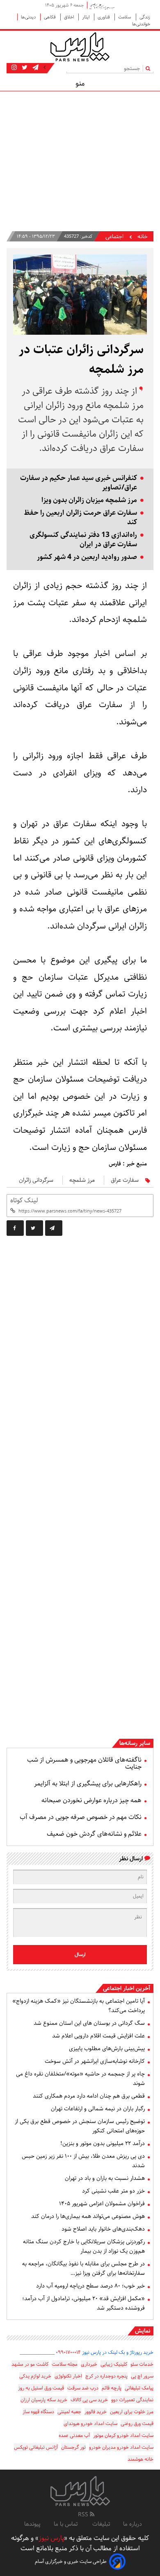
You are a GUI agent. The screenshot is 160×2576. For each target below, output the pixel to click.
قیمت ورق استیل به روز (41, 2388)
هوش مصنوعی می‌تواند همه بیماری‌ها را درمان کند (88, 2216)
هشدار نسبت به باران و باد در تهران (105, 2178)
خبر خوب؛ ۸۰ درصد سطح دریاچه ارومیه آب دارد (90, 2286)
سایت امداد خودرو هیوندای (90, 2424)
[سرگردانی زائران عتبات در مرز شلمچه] (54, 1228)
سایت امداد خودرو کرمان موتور (123, 2435)
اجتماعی (114, 237)
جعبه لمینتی (69, 2412)
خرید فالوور (96, 2412)
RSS (84, 2515)
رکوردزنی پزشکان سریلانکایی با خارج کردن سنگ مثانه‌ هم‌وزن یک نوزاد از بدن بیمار (84, 2246)
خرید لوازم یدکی (35, 2376)
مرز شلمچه (82, 1180)
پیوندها (32, 2524)
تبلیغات (101, 2524)
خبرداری (89, 2364)
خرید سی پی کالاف (89, 2400)
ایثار (86, 17)
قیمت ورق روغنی (137, 2424)
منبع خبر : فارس (128, 1164)
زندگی (145, 17)
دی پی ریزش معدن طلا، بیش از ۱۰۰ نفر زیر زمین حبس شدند (83, 2161)
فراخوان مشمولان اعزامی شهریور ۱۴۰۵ (102, 2204)
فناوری (104, 17)
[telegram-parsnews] (35, 68)
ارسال (80, 1955)
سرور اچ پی (142, 2376)
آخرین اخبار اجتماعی (127, 1988)
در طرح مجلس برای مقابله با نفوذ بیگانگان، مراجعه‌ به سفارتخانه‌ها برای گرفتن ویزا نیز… (83, 2268)
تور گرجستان (73, 2447)
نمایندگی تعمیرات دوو (132, 2400)
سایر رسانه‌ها (135, 1743)
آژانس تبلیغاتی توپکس (36, 2447)
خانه (143, 237)
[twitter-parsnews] (24, 68)
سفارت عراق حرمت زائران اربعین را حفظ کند (80, 518)
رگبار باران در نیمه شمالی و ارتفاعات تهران (98, 2109)
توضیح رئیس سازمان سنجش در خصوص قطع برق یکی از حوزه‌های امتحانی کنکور (80, 2126)
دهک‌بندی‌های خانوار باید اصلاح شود (103, 2229)
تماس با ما (66, 2524)
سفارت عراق (125, 1180)
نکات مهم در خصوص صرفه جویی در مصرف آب (81, 1817)
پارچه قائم (112, 2388)
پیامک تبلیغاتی (139, 2388)
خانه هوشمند (141, 2459)
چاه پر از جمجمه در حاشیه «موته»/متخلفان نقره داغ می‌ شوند (80, 2079)
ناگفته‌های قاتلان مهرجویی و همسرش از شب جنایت (84, 1763)
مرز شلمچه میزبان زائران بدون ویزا (89, 500)
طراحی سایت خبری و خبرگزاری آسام (71, 2561)
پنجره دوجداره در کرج (106, 2376)
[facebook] (15, 1228)
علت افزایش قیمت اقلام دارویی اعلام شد (98, 2036)
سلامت (125, 17)
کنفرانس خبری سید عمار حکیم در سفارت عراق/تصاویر (79, 483)
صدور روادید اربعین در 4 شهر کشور (87, 557)
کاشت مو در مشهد (30, 2364)
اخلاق (70, 17)
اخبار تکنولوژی (68, 2376)
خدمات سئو (142, 2364)
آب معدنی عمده (74, 2435)
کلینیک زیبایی (114, 2364)
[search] (150, 68)
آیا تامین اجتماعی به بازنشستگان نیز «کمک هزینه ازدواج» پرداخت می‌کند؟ (79, 2006)
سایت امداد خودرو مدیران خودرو (121, 2447)
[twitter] (34, 1228)
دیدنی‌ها (29, 17)
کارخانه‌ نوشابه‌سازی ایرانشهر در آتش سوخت (95, 2061)
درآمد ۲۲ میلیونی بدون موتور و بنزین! (103, 2143)
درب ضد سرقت (83, 2388)
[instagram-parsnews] (14, 68)
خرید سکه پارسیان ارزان (44, 2400)
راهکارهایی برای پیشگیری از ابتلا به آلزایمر (88, 1784)
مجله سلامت (65, 2364)
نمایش (143, 2331)
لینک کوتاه (24, 1200)
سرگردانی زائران (36, 1180)
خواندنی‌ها (141, 24)
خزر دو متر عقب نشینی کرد (113, 2191)
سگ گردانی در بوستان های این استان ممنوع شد (89, 2023)
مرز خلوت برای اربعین (132, 2412)
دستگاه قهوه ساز (38, 2412)
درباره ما (133, 2524)
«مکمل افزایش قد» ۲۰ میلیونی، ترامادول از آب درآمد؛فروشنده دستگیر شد (83, 2303)
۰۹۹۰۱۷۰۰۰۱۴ (68, 2352)
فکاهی (50, 17)
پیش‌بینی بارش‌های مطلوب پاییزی (107, 2049)
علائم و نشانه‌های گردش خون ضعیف (94, 1834)
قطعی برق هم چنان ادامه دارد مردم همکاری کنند (89, 2096)
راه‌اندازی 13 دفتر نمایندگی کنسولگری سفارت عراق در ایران (83, 540)
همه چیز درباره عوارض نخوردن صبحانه (91, 1800)
